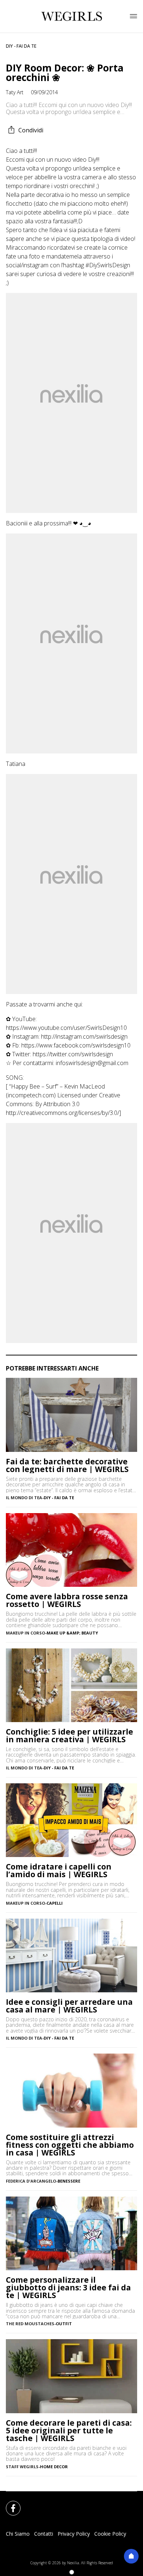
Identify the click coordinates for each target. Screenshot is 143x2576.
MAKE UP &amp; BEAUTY (72, 1633)
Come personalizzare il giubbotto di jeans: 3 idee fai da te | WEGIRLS (68, 2288)
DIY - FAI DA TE (21, 46)
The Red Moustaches (30, 2324)
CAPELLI (55, 1903)
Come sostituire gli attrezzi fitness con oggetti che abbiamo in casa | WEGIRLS (70, 2145)
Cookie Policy (110, 2534)
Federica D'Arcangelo (31, 2181)
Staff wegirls (22, 2467)
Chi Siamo (18, 2534)
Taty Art (15, 92)
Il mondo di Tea (24, 1498)
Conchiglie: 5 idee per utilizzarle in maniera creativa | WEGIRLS (69, 1736)
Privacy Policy (74, 2534)
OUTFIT (64, 2324)
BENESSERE (69, 2181)
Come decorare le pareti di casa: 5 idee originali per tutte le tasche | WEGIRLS (69, 2431)
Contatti (44, 2534)
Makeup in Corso (25, 1633)
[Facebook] (9, 2504)
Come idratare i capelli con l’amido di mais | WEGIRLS (59, 1871)
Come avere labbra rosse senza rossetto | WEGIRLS (67, 1600)
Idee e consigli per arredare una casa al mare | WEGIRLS (69, 2006)
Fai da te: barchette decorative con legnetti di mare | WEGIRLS (67, 1465)
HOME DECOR (54, 2467)
